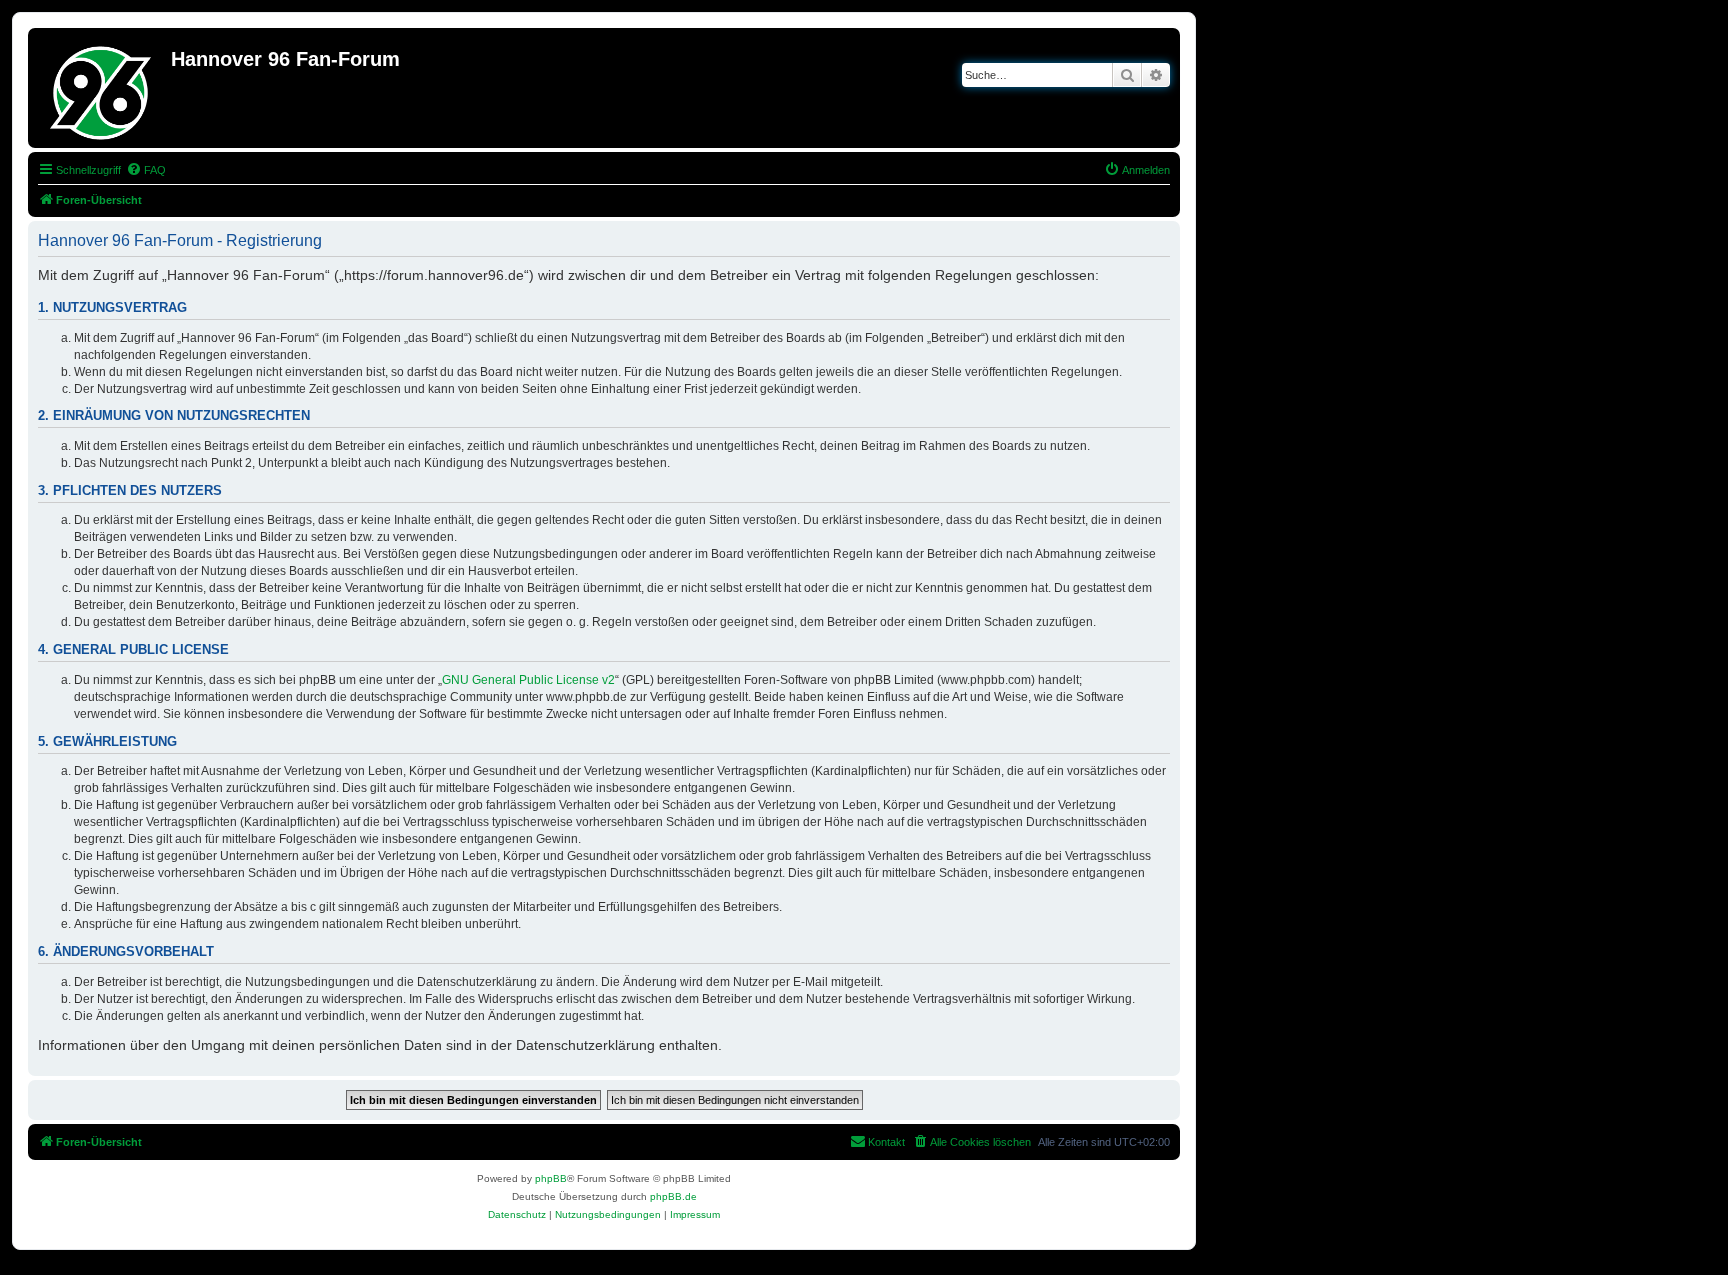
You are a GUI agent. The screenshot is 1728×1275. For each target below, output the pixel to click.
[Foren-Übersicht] (102, 88)
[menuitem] (146, 170)
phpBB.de (673, 1196)
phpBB (551, 1178)
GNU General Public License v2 (528, 680)
